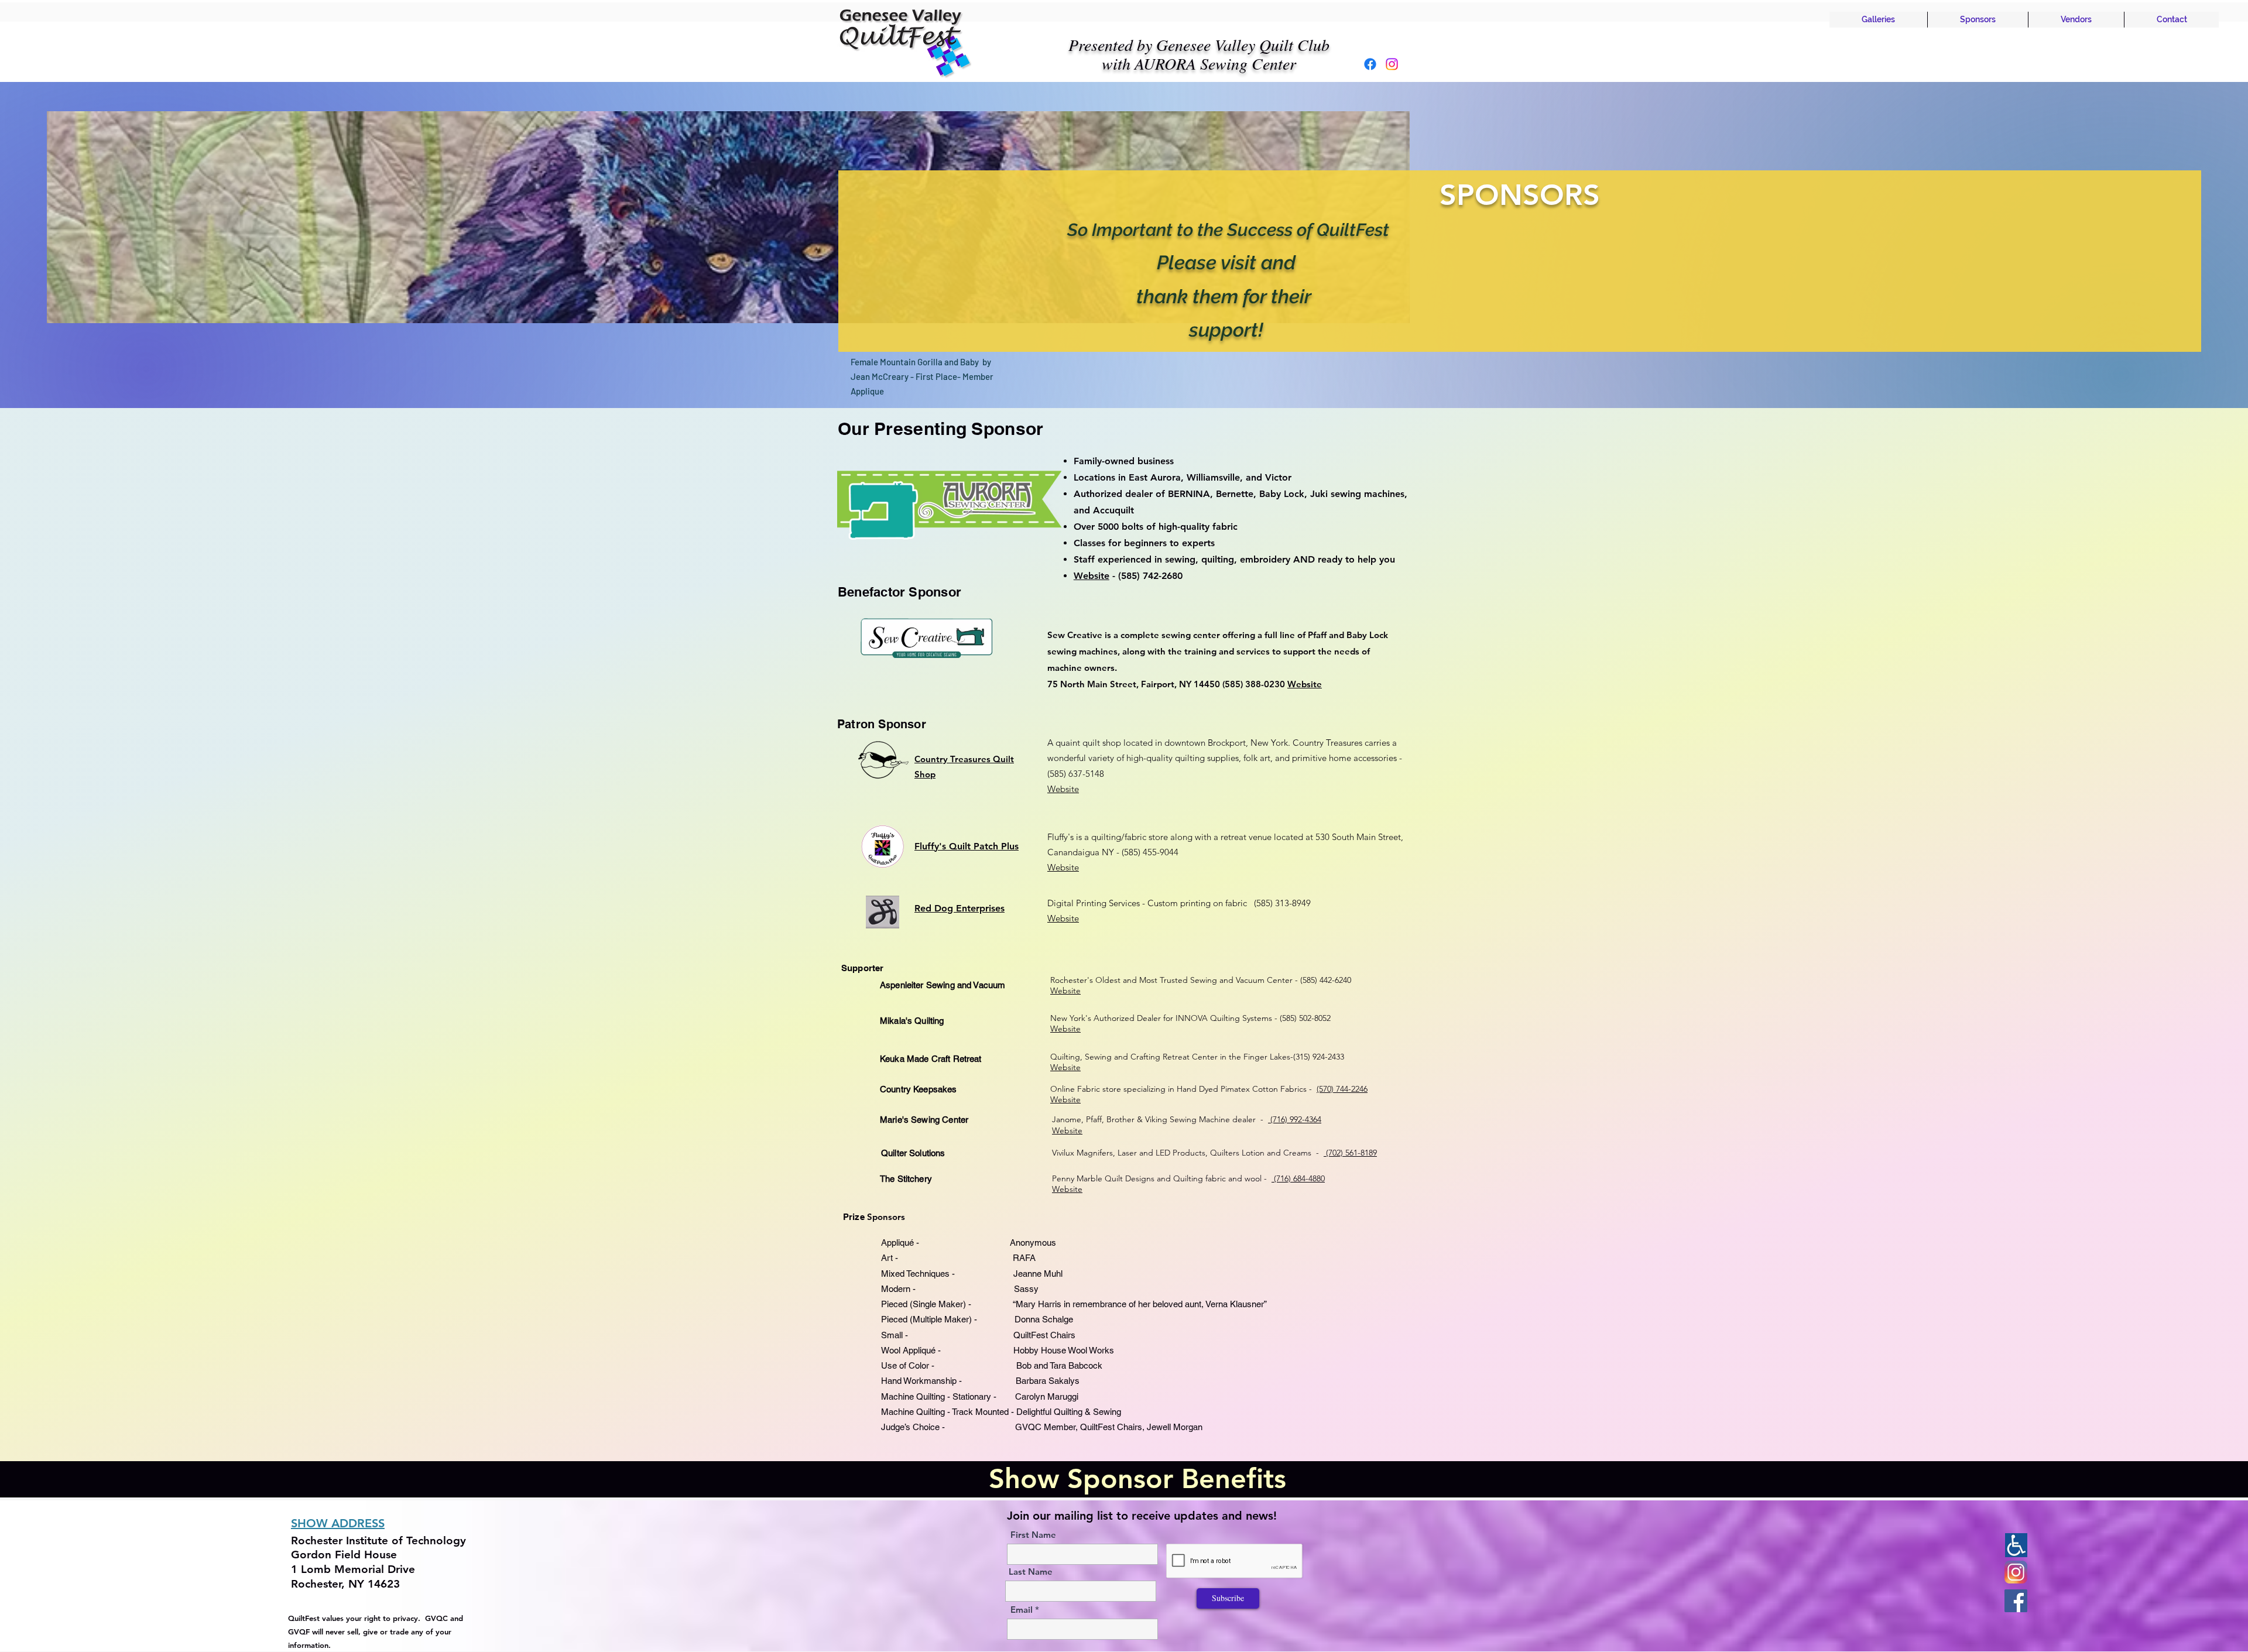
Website (1092, 576)
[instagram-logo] (2016, 1572)
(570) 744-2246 (1342, 1089)
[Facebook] (1370, 64)
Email (1022, 1610)
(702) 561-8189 (1350, 1153)
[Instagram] (1392, 64)
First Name (1033, 1535)
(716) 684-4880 (1298, 1178)
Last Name (1031, 1572)
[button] (1878, 20)
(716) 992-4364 (1295, 1119)
